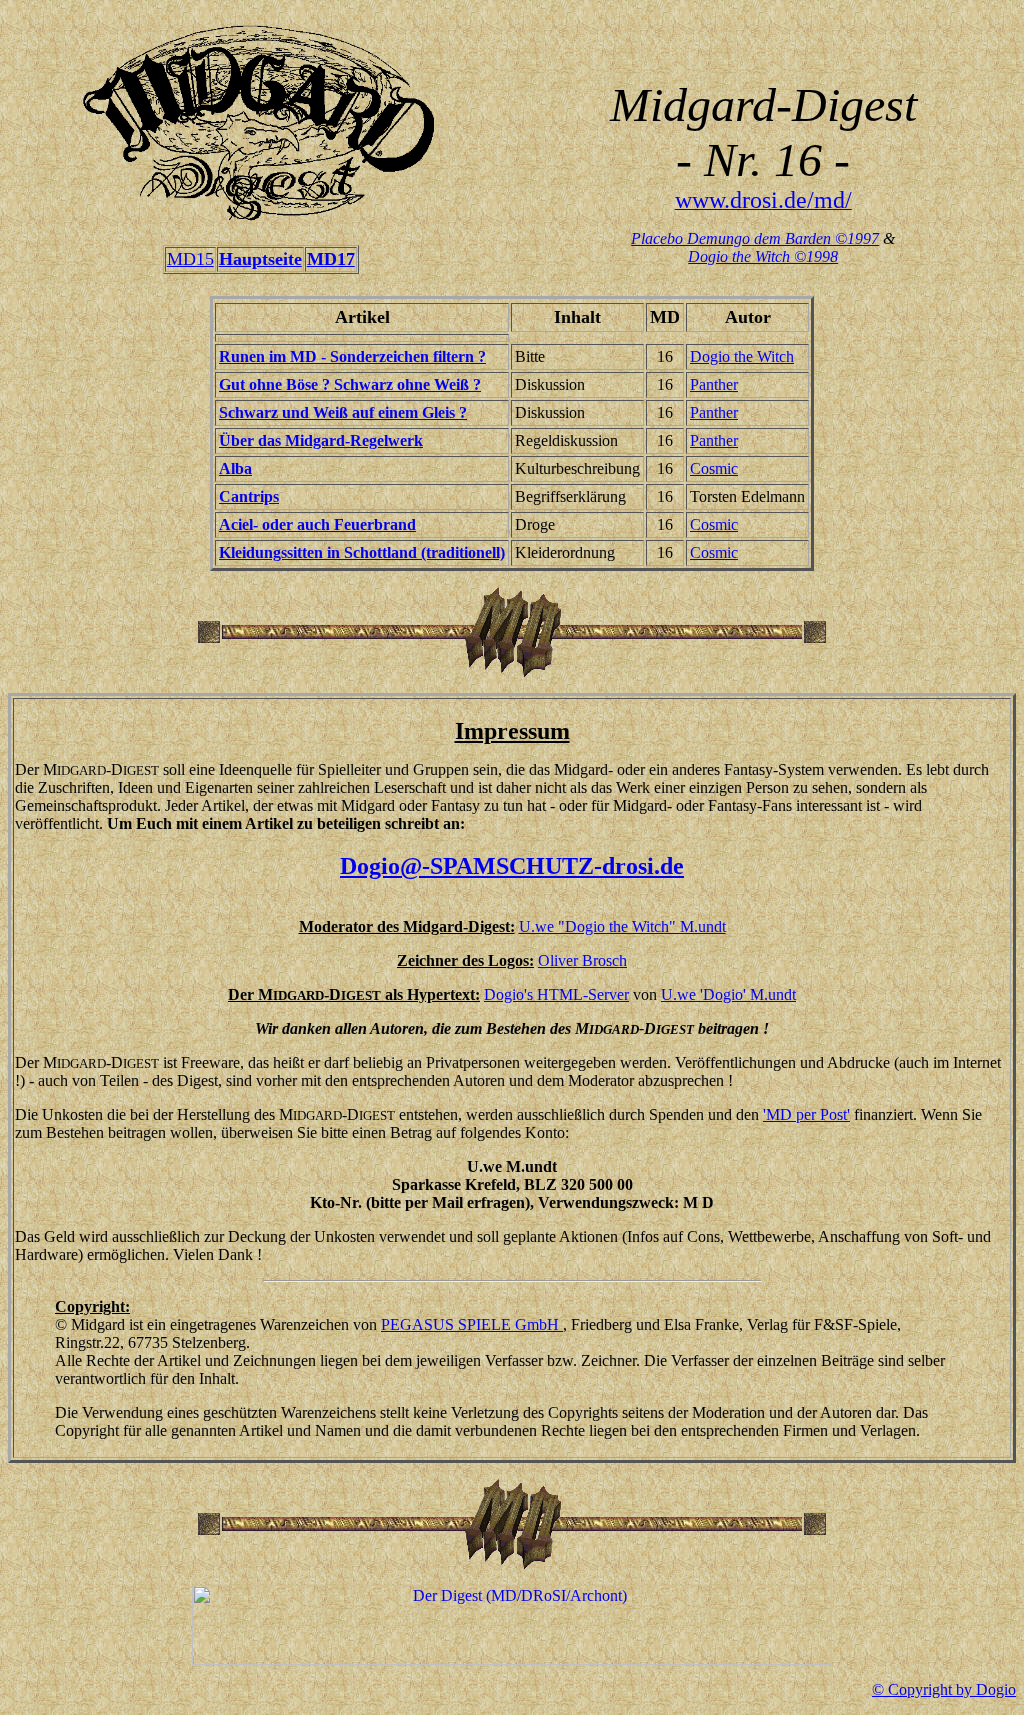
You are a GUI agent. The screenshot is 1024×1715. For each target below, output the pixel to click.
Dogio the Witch (742, 356)
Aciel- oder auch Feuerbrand (317, 524)
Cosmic (714, 468)
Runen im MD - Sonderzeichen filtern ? (352, 356)
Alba (235, 468)
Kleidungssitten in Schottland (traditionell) (362, 552)
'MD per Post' (806, 1114)
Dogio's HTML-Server (556, 994)
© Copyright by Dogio (944, 1689)
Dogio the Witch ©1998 (763, 256)
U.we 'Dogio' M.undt (728, 994)
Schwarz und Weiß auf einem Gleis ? (343, 412)
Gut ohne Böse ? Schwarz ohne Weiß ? (350, 384)
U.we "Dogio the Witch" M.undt (622, 926)
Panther (714, 384)
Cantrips (249, 496)
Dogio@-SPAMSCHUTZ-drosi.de (512, 866)
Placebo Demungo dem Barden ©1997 (755, 238)
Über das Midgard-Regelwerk (321, 440)
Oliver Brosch (582, 960)
